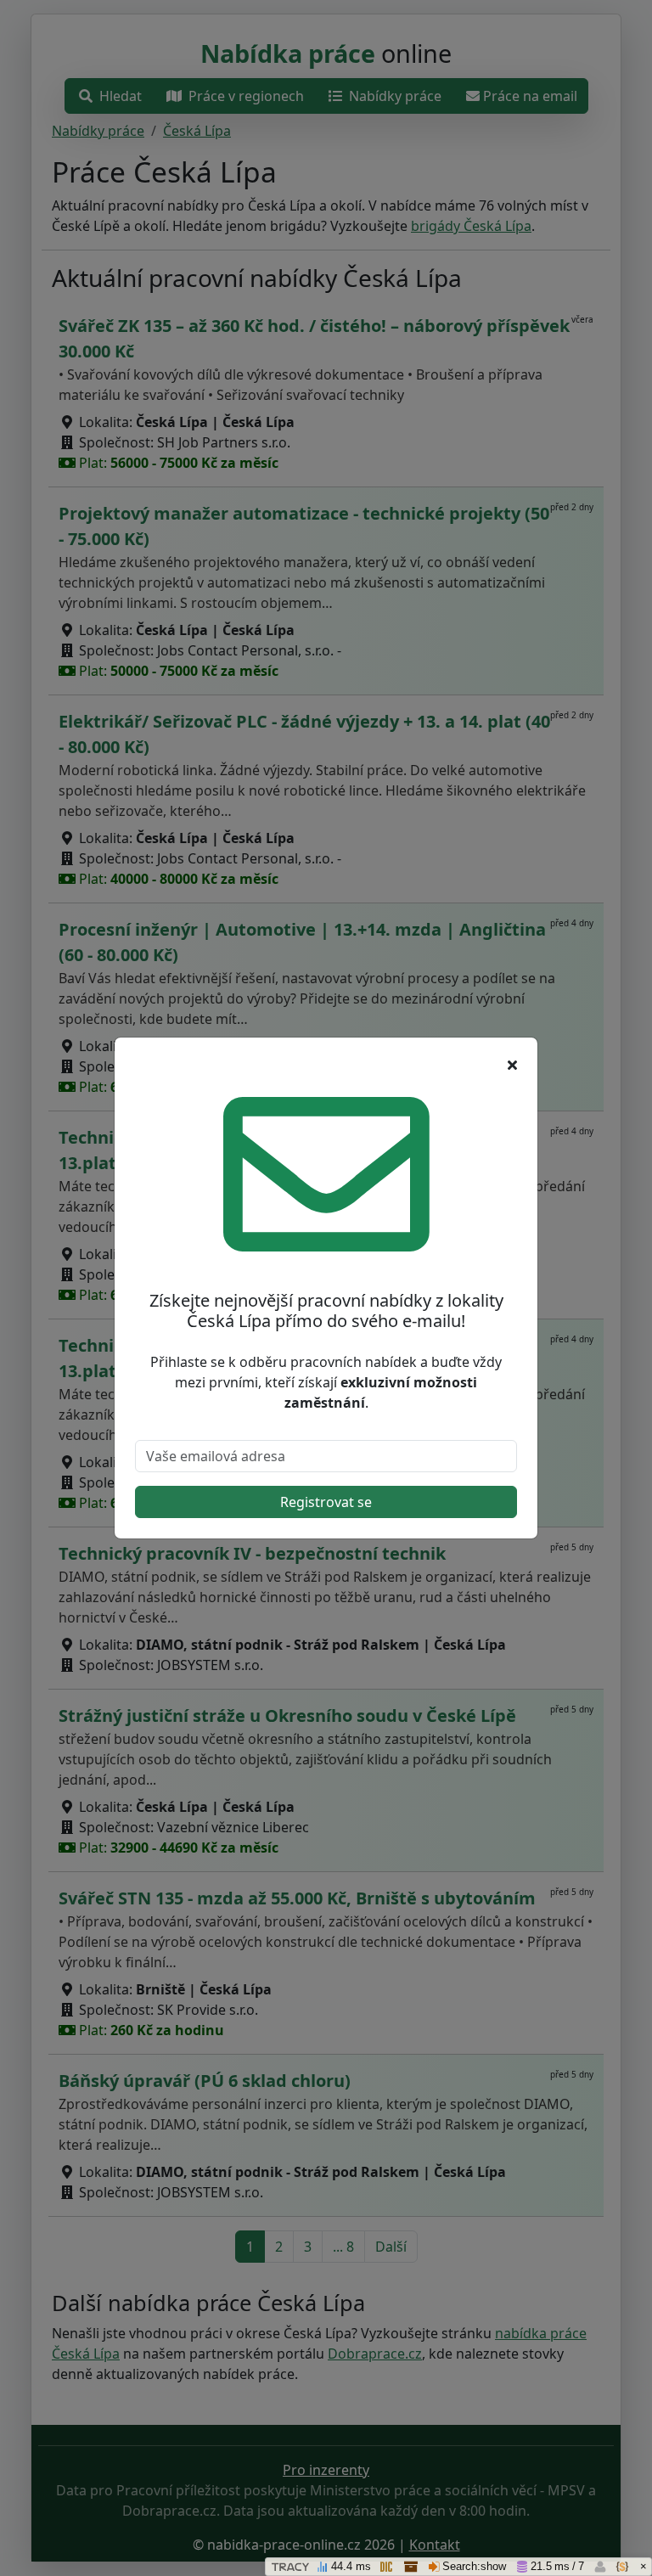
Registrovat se (326, 1502)
